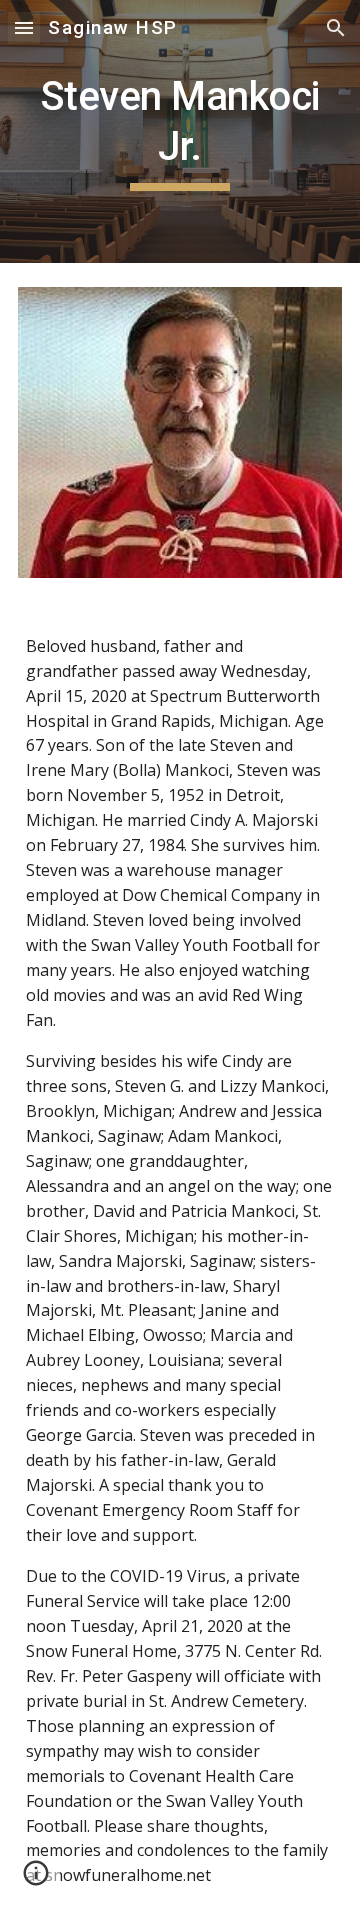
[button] (24, 27)
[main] (180, 131)
